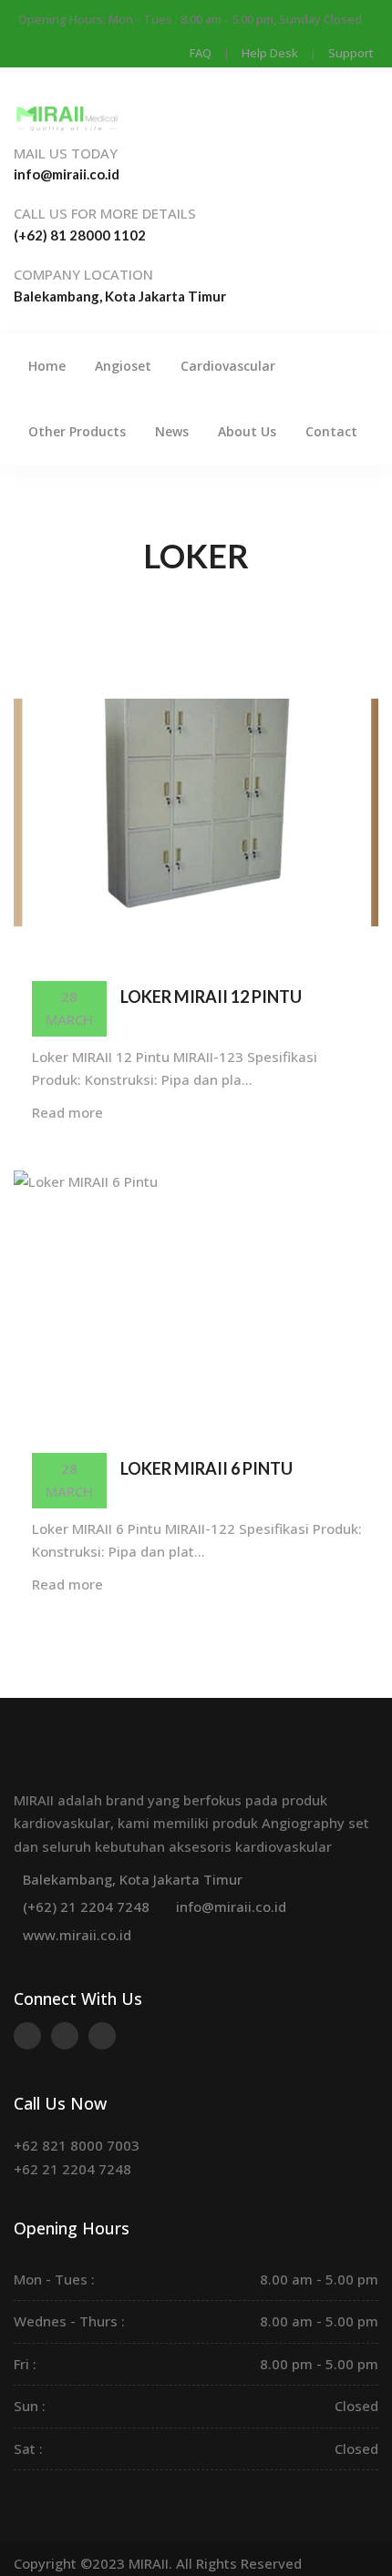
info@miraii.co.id (231, 1906)
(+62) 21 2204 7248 (86, 1906)
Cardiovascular (228, 366)
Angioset (123, 366)
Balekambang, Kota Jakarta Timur (133, 1879)
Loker (196, 556)
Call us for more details (105, 213)
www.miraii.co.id (77, 1935)
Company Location (83, 274)
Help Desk (270, 53)
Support (351, 53)
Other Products (77, 431)
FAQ (201, 53)
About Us (247, 431)
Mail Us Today (66, 153)
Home (47, 366)
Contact (331, 431)
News (172, 431)
